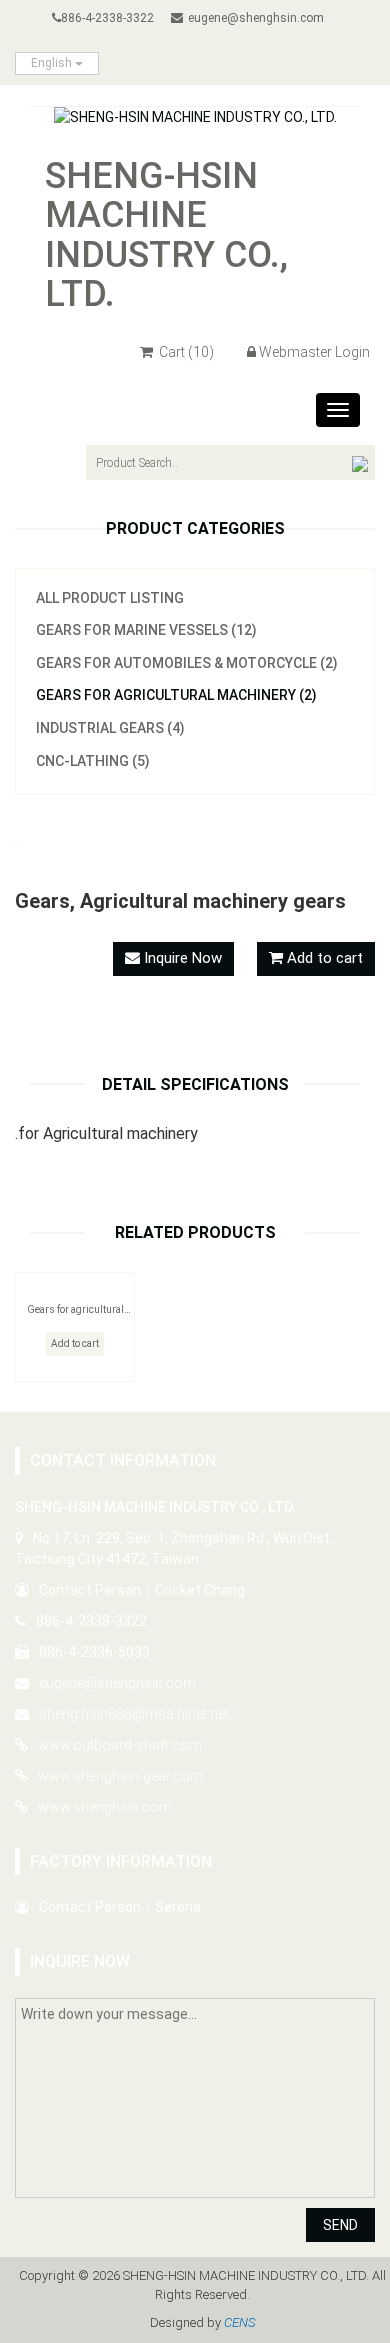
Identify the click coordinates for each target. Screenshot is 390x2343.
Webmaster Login (314, 352)
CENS (239, 2322)
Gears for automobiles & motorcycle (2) (187, 663)
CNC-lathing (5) (93, 761)
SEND (340, 2225)
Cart (185, 352)
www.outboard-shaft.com (120, 1745)
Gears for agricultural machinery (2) (176, 695)
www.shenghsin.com (105, 1807)
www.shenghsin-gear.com (120, 1776)
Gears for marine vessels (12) (146, 630)
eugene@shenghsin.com (256, 18)
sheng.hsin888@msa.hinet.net (134, 1714)
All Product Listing (110, 598)
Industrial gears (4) (110, 728)
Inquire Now (181, 958)
